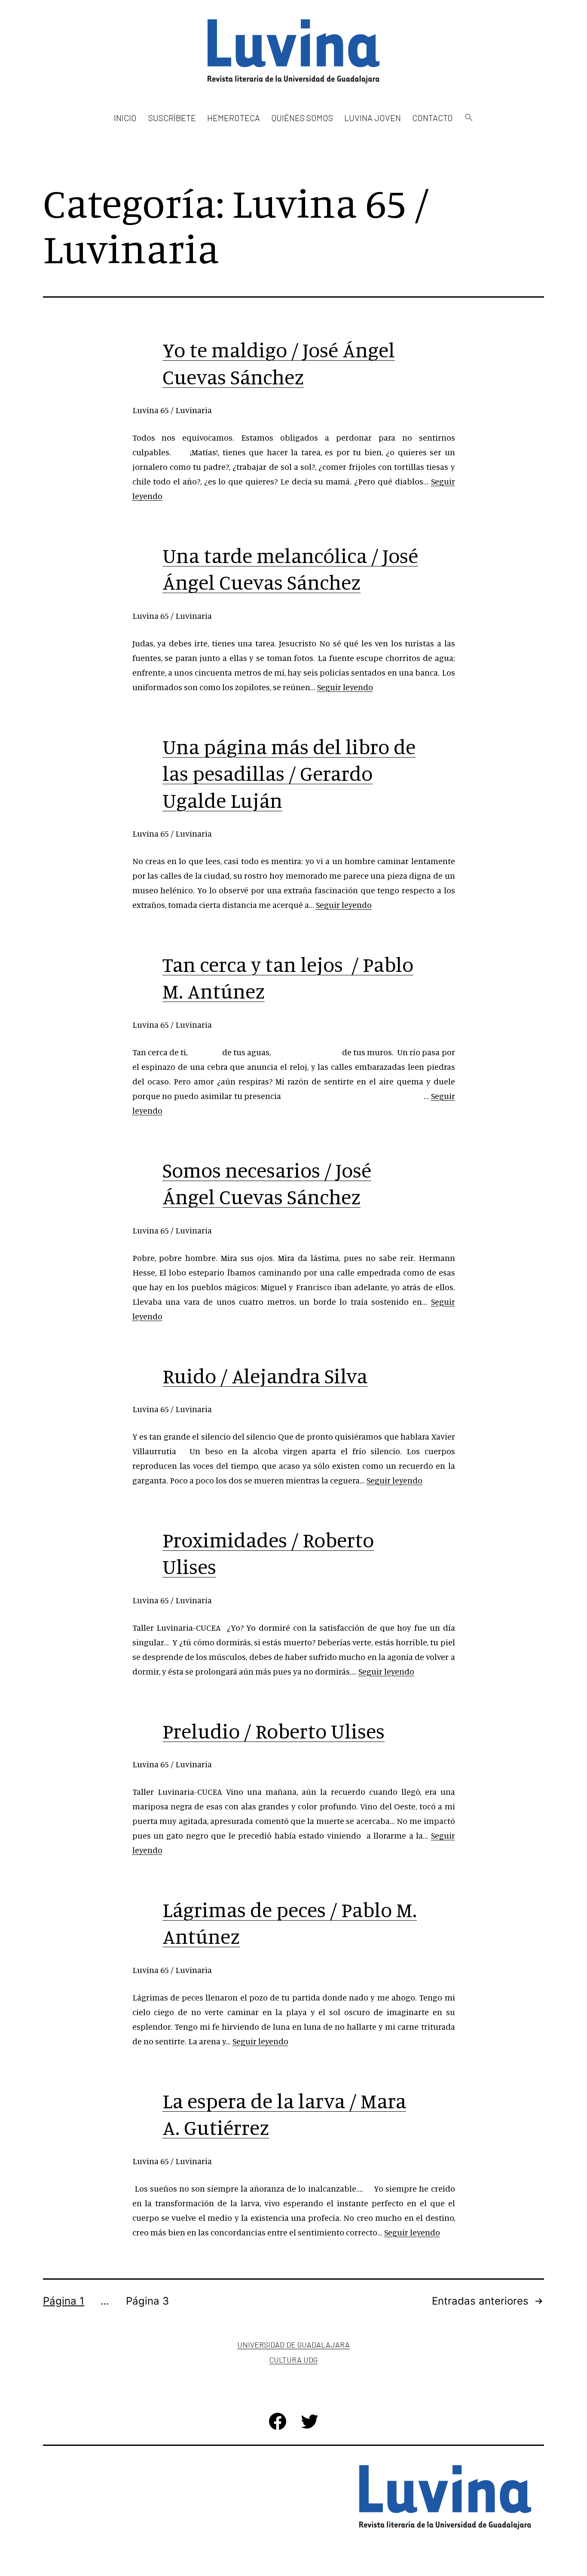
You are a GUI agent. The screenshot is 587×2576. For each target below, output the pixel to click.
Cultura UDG (293, 2360)
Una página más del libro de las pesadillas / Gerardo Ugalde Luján (289, 773)
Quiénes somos (302, 118)
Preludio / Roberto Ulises (274, 1731)
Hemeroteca (234, 118)
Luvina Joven (373, 118)
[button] (468, 118)
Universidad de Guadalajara (293, 2345)
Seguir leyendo (345, 687)
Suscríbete (172, 118)
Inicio (125, 118)
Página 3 (147, 2301)
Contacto (433, 118)
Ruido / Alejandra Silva (265, 1376)
